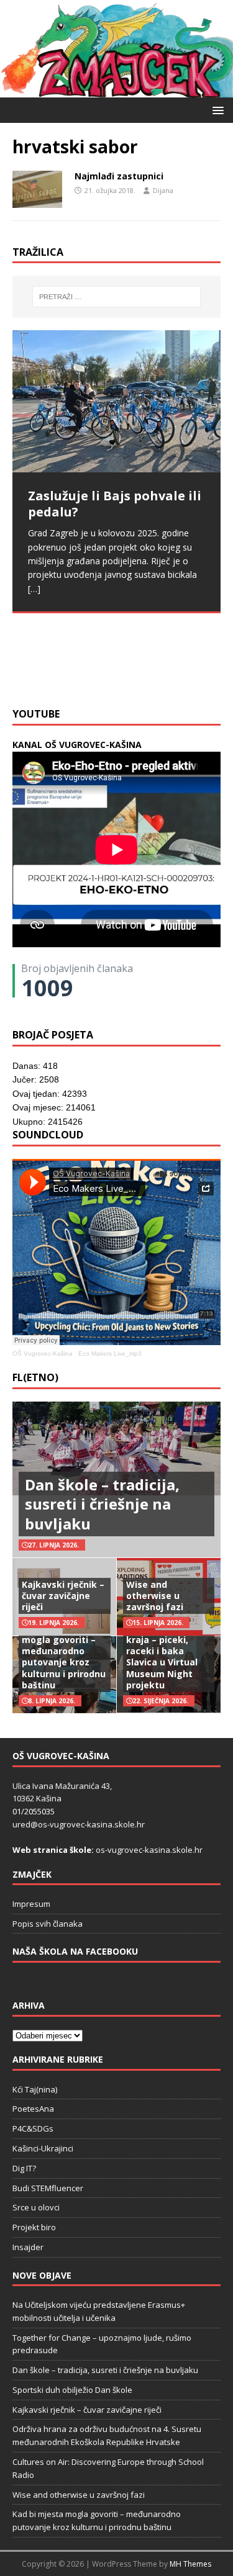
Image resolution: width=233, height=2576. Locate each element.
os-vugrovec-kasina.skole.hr (149, 1850)
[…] (192, 671)
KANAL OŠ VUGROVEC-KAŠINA (77, 745)
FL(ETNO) (35, 1377)
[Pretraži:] (117, 297)
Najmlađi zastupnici (119, 176)
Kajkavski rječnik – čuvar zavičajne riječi (63, 1596)
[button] (216, 110)
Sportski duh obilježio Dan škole (72, 2390)
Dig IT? (24, 2168)
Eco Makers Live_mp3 (110, 1353)
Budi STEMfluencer (48, 2188)
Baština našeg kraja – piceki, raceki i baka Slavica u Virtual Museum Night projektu (162, 1657)
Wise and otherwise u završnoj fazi (155, 1596)
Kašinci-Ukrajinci (43, 2148)
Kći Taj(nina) (35, 2089)
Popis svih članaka (48, 1924)
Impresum (31, 1904)
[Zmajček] (116, 90)
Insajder (28, 2247)
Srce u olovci (36, 2207)
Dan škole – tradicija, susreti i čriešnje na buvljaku (102, 1504)
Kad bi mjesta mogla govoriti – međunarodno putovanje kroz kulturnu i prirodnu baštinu (64, 1657)
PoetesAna (33, 2109)
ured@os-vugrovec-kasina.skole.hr (79, 1824)
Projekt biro (34, 2227)
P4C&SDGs (33, 2128)
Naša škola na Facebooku (75, 1951)
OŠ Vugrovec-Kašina (43, 1353)
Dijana (163, 190)
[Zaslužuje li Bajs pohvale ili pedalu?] (116, 401)
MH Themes (190, 2564)
